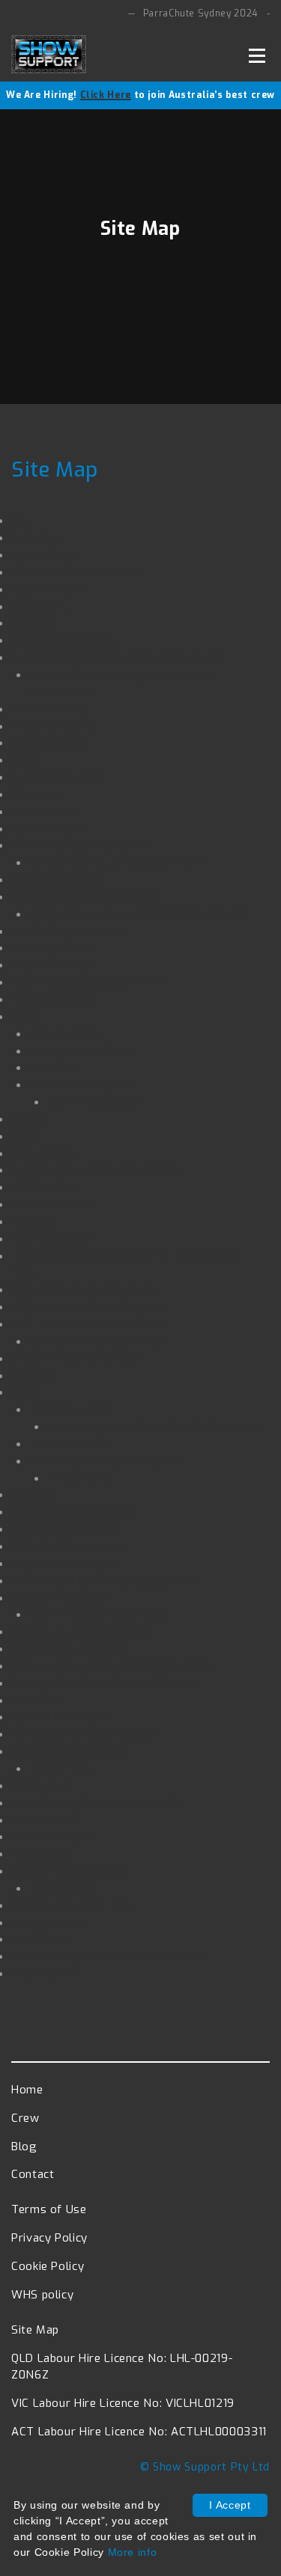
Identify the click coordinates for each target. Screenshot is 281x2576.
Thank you (78, 1478)
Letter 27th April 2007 (78, 1358)
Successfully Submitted (99, 1341)
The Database (52, 1239)
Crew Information (80, 1084)
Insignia (33, 1376)
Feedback (39, 1939)
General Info (47, 1922)
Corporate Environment (79, 1631)
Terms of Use (51, 709)
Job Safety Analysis (69, 931)
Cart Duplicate (53, 948)
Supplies (54, 1067)
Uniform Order (53, 965)
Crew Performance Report (105, 1461)
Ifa (19, 520)
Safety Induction (59, 1598)
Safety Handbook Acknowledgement (119, 657)
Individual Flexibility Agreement (105, 1581)
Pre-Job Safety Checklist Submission (154, 1426)
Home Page (45, 555)
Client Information (64, 1529)
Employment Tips (64, 1563)
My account (45, 811)
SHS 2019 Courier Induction (89, 1324)
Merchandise (48, 743)
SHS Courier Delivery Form (88, 982)
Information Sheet (82, 1051)
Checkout (38, 794)
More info (133, 2552)
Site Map (39, 538)
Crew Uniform (51, 1204)
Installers (39, 606)
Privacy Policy (52, 726)
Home (27, 2090)
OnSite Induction (58, 879)
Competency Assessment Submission (139, 914)
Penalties (39, 1700)
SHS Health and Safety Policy (97, 1170)
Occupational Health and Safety (105, 1683)
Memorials (42, 1854)
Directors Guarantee (70, 1546)
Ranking (34, 1494)
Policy (29, 1119)
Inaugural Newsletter (74, 1512)
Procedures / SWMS (69, 1649)
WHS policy (44, 1187)
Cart (24, 760)
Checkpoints (64, 1034)
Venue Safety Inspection (82, 845)
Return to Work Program (83, 1289)
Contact (34, 623)
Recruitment (47, 829)
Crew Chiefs (46, 1153)
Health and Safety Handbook (95, 1803)
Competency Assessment (86, 897)
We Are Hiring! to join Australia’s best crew (140, 95)
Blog (25, 1136)
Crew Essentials (94, 1102)
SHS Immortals (55, 999)
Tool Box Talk (69, 1409)
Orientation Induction (72, 1905)
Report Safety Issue (69, 1871)
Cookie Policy (49, 589)
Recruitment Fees (63, 640)
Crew (26, 1016)
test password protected (84, 1734)
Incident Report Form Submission (108, 1956)
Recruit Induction (60, 1717)
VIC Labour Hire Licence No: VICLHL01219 (123, 2403)
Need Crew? (46, 1820)
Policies (33, 1221)
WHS (25, 1392)
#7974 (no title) (57, 777)
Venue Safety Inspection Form (118, 862)
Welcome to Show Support (90, 1307)
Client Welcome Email (76, 572)
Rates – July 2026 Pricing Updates (112, 1666)
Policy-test (43, 1786)
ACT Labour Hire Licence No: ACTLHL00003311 (139, 2432)
